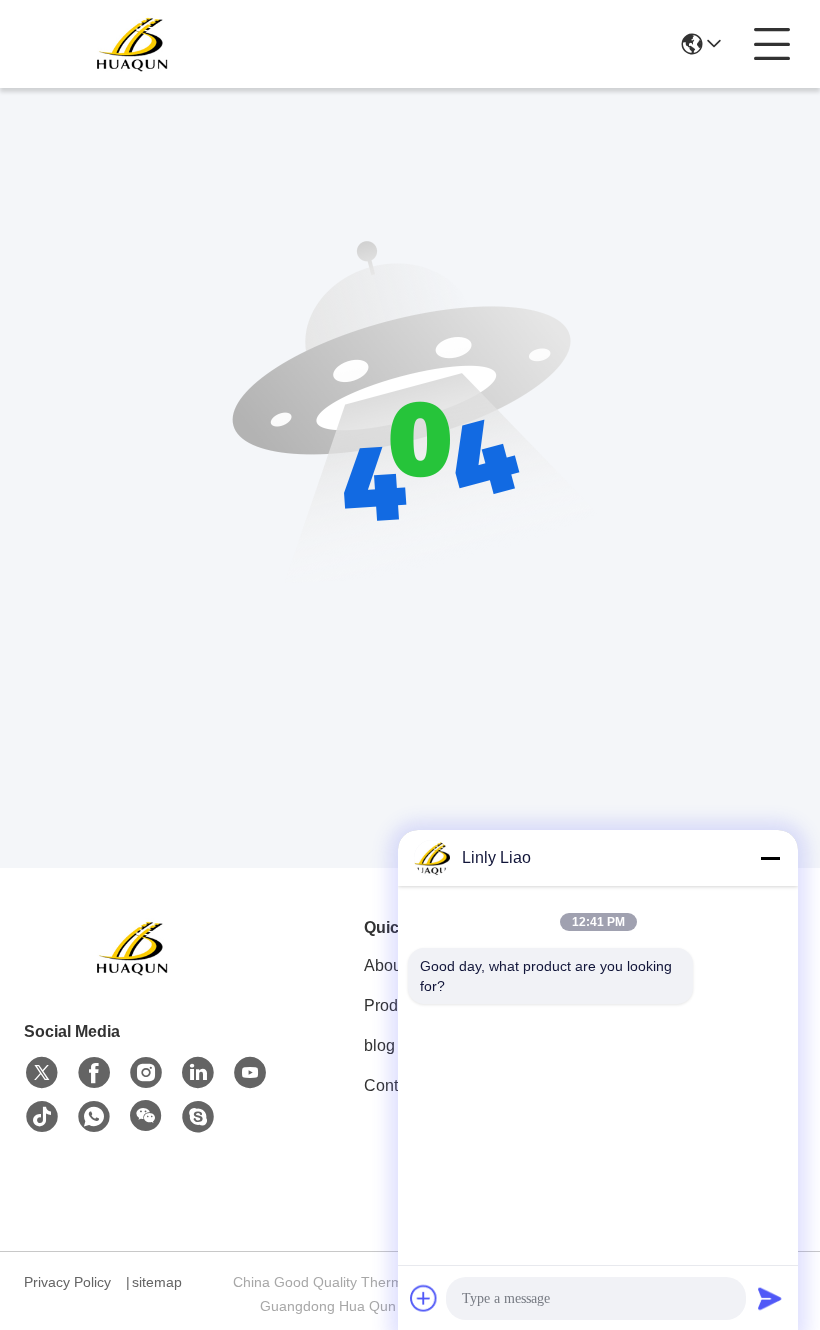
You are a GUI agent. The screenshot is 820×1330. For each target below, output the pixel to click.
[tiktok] (42, 1117)
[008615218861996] (198, 1117)
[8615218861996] (94, 1117)
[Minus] (770, 858)
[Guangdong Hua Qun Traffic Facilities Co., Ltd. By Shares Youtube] (250, 1073)
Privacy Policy (67, 1282)
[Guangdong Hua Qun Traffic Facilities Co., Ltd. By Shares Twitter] (42, 1073)
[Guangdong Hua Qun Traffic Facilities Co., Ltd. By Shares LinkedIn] (198, 1073)
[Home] (134, 972)
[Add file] (424, 1298)
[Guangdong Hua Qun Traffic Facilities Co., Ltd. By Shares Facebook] (94, 1073)
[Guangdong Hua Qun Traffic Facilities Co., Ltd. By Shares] (134, 44)
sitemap (157, 1282)
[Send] (770, 1298)
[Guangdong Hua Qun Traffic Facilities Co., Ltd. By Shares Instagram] (146, 1073)
